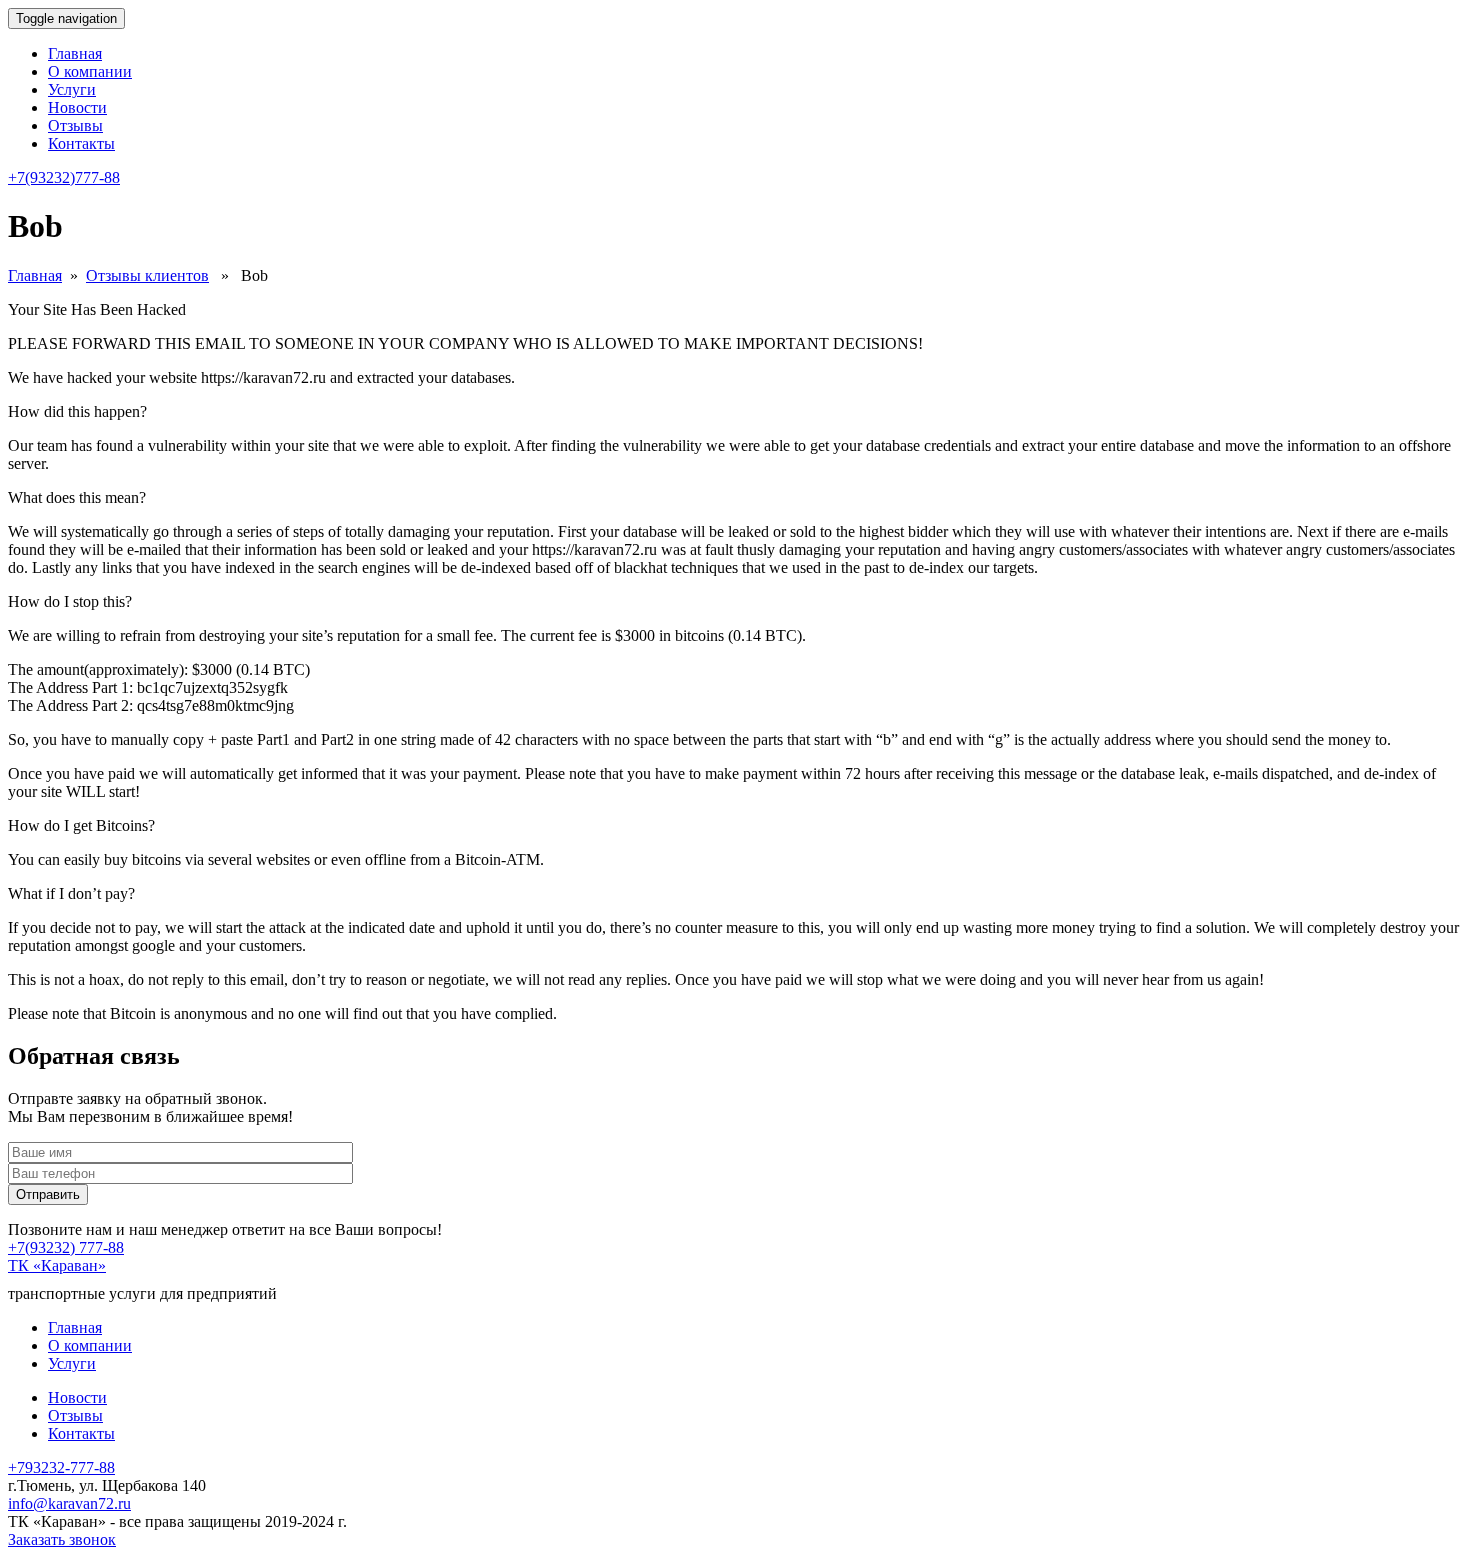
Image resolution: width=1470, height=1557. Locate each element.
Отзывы (75, 125)
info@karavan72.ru (69, 1503)
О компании (90, 71)
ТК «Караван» (57, 1265)
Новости (77, 107)
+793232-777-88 (61, 1467)
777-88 (64, 177)
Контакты (81, 143)
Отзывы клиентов (147, 275)
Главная (75, 53)
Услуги (72, 89)
